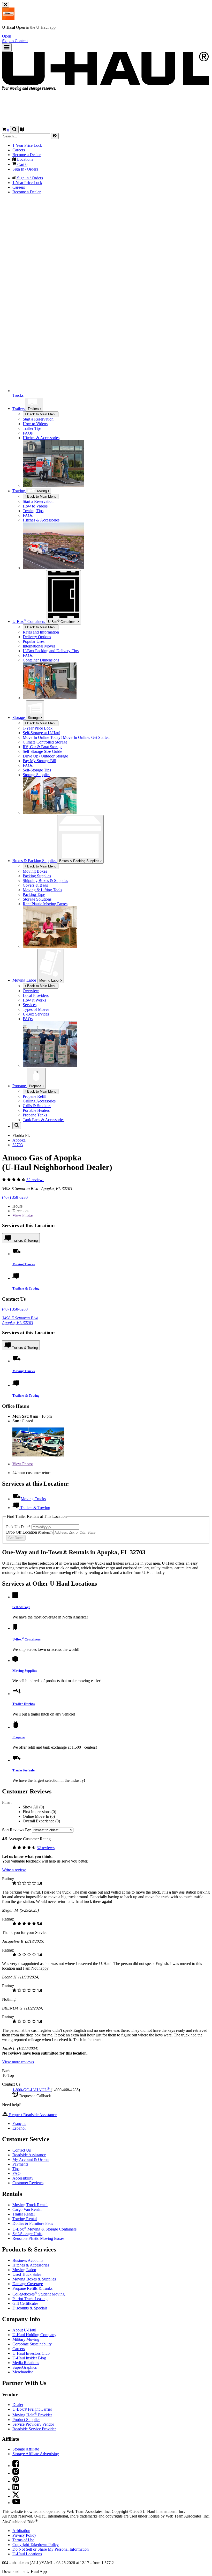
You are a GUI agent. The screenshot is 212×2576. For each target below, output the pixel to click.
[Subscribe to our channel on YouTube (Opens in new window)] (16, 2503)
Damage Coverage (28, 2284)
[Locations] (22, 130)
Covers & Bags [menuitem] (35, 885)
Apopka (19, 1140)
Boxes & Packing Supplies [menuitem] (35, 861)
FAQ (17, 2173)
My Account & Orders (31, 2159)
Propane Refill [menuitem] (35, 1096)
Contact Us (22, 2150)
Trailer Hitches (24, 1704)
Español (19, 2128)
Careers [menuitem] (19, 150)
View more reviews (18, 2062)
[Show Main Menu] (7, 47)
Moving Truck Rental (30, 2205)
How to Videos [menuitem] (35, 424)
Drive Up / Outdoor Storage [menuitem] (45, 756)
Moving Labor (50, 980)
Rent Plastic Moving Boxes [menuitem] (45, 904)
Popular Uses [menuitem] (34, 641)
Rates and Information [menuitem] (41, 632)
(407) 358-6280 (15, 1197)
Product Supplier (26, 2420)
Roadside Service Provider (34, 2429)
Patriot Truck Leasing (30, 2299)
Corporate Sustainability (32, 2344)
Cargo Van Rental (27, 2209)
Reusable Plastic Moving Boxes (38, 2238)
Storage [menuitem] (19, 717)
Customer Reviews (28, 2183)
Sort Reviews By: (17, 1830)
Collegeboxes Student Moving (39, 2294)
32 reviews (35, 1180)
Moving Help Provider (32, 2415)
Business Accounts (28, 2260)
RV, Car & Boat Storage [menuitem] (43, 747)
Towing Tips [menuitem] (33, 511)
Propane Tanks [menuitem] (35, 1115)
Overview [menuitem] (31, 991)
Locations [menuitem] (25, 159)
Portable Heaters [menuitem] (36, 1110)
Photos (23, 1215)
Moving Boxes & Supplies (34, 2279)
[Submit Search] (55, 136)
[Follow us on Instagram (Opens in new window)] (16, 2473)
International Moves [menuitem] (39, 646)
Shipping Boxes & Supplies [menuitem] (45, 881)
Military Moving (26, 2339)
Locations (27, 2554)
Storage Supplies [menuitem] (36, 775)
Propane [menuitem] (20, 1086)
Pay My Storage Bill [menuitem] (39, 761)
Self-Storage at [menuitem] (41, 733)
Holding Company (34, 2335)
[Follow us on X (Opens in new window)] (16, 2496)
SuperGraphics (25, 2367)
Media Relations (26, 2363)
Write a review (14, 1870)
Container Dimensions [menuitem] (41, 660)
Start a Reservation (38, 501)
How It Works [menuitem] (34, 1000)
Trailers (34, 409)
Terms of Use (23, 2540)
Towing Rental (25, 2219)
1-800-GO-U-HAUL (31, 2090)
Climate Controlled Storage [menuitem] (45, 742)
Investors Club (31, 2353)
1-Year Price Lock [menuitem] (27, 145)
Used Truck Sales (27, 2274)
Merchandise (23, 2372)
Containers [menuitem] (29, 621)
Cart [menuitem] (22, 164)
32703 (18, 1145)
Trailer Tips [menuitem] (32, 428)
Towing (19, 491)
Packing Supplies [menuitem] (37, 876)
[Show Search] (14, 130)
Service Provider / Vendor (33, 2424)
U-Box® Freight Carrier (32, 2409)
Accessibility (23, 2178)
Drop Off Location (29, 1532)
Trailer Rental (24, 2214)
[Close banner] (6, 5)
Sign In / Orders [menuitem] (25, 169)
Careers (19, 2349)
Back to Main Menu (41, 414)
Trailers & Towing (25, 1241)
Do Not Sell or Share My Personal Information (51, 2549)
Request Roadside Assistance (32, 2115)
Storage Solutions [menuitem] (37, 899)
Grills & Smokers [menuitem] (37, 1106)
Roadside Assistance (29, 2155)
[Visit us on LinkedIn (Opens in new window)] (16, 2489)
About (24, 2330)
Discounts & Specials (30, 2308)
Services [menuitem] (30, 1005)
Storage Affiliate (26, 2449)
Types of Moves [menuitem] (36, 1009)
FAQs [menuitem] (28, 433)
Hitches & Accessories (31, 2265)
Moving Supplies (25, 1671)
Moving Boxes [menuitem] (35, 871)
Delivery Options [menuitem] (37, 637)
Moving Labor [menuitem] (25, 980)
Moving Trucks (24, 1264)
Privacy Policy (24, 2535)
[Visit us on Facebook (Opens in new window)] (16, 2466)
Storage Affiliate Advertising (36, 2454)
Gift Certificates (25, 2303)
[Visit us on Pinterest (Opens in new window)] (16, 2481)
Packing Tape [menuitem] (34, 895)
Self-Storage (21, 1607)
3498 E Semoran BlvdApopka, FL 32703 (20, 1320)
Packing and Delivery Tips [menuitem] (51, 651)
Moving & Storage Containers (44, 2229)
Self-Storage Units (27, 2234)
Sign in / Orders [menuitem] (29, 178)
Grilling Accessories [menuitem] (39, 1101)
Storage (34, 718)
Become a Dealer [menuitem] (26, 155)
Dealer (18, 2405)
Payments (20, 2164)
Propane (36, 1086)
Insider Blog (29, 2358)
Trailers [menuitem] (19, 409)
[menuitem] (116, 502)
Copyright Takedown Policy (36, 2545)
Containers (63, 621)
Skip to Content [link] (15, 41)
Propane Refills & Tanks (32, 2288)
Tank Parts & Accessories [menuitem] (44, 1120)
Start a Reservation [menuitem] (38, 419)
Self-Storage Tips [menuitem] (37, 770)
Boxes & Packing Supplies (80, 861)
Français (19, 2124)
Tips (16, 2169)
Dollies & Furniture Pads (33, 2223)
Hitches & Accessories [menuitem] (41, 438)
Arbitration (21, 2531)
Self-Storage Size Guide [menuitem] (42, 751)
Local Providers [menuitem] (36, 995)
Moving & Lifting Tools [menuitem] (42, 890)
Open (7, 36)
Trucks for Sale (24, 1770)
